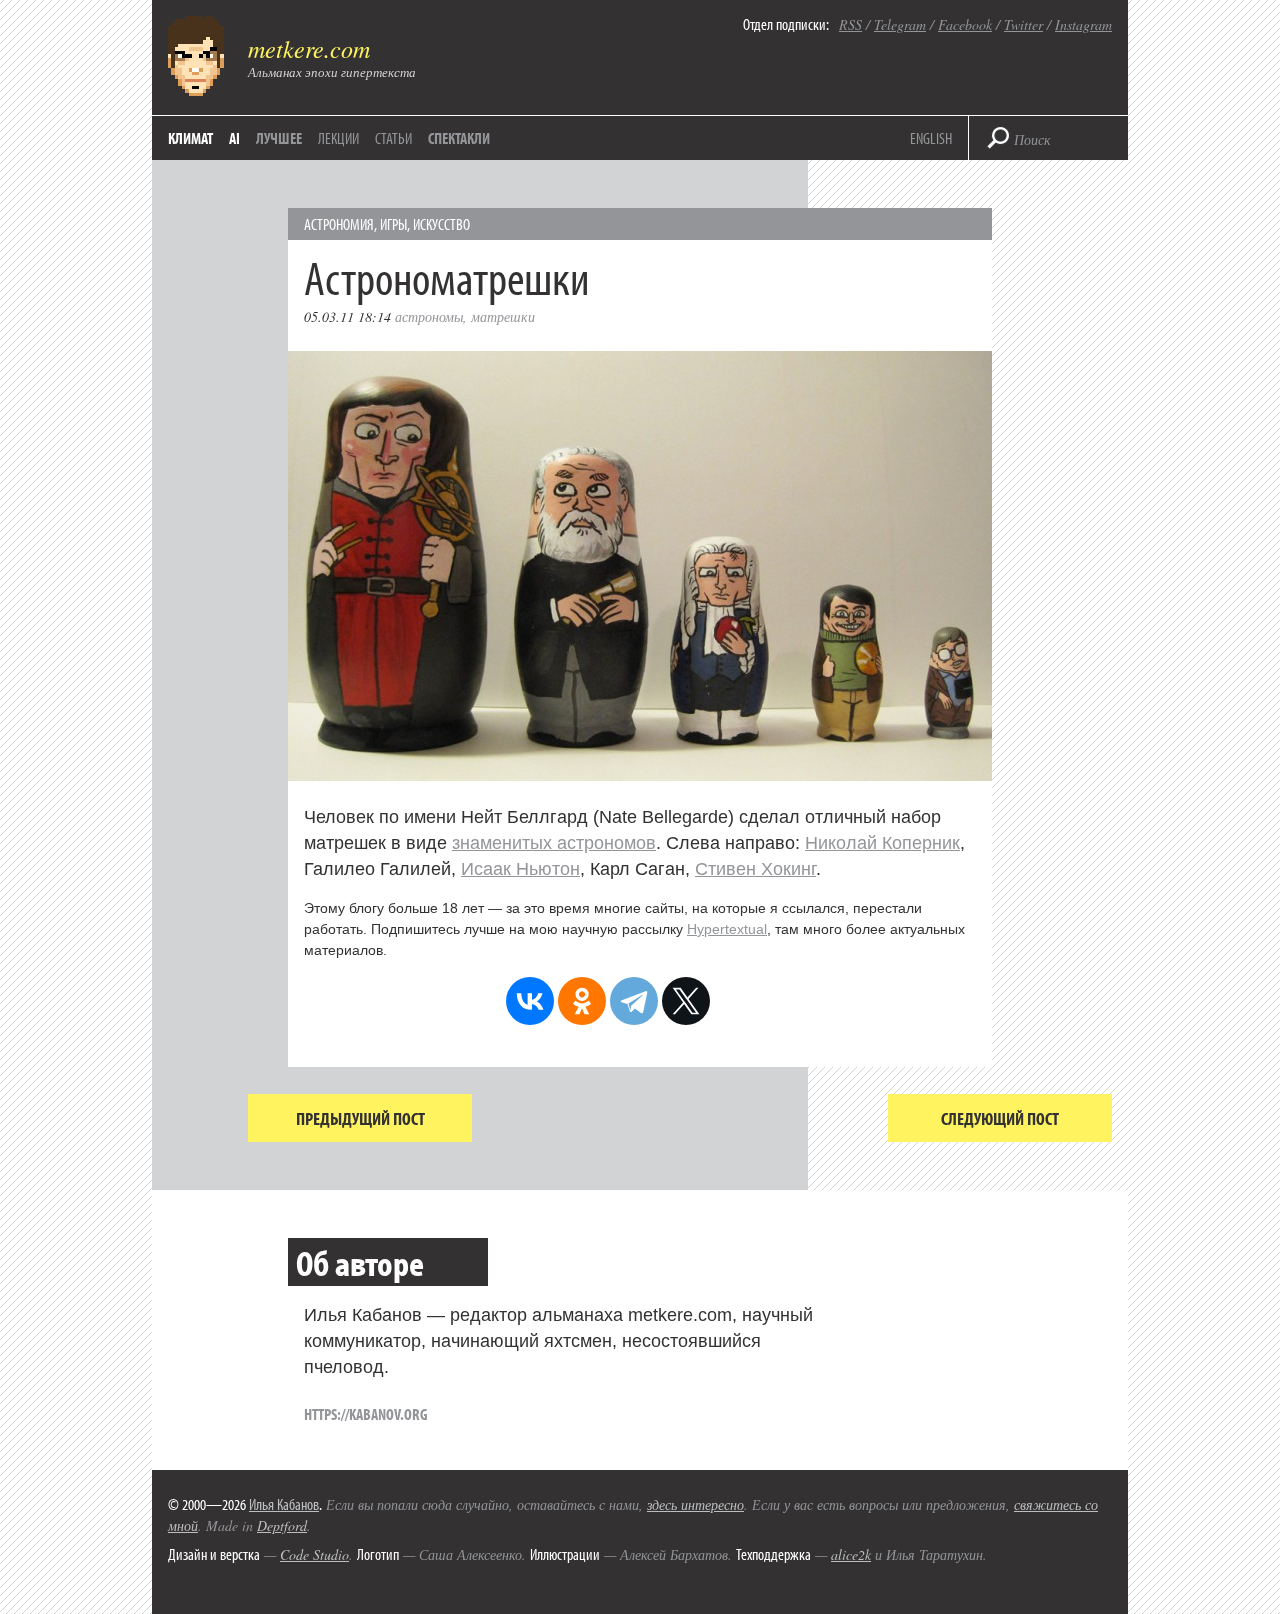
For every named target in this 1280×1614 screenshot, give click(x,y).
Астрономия (339, 224)
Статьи (393, 138)
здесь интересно (695, 1504)
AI (234, 138)
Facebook (965, 24)
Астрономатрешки (446, 276)
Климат (190, 138)
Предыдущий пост (360, 1118)
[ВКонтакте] (530, 1001)
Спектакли (459, 138)
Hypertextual (727, 929)
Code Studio (314, 1554)
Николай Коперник (882, 843)
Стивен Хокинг (755, 869)
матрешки (503, 316)
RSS (850, 24)
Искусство (441, 224)
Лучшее (279, 138)
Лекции (338, 138)
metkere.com (309, 48)
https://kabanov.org (366, 1414)
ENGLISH (931, 138)
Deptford (282, 1525)
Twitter (1023, 24)
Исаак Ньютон (520, 869)
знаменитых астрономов (554, 843)
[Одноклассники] (582, 1001)
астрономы (429, 316)
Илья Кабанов (284, 1504)
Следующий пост (1000, 1118)
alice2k (851, 1554)
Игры (393, 224)
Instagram (1083, 24)
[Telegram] (634, 1001)
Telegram (900, 24)
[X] (686, 1001)
